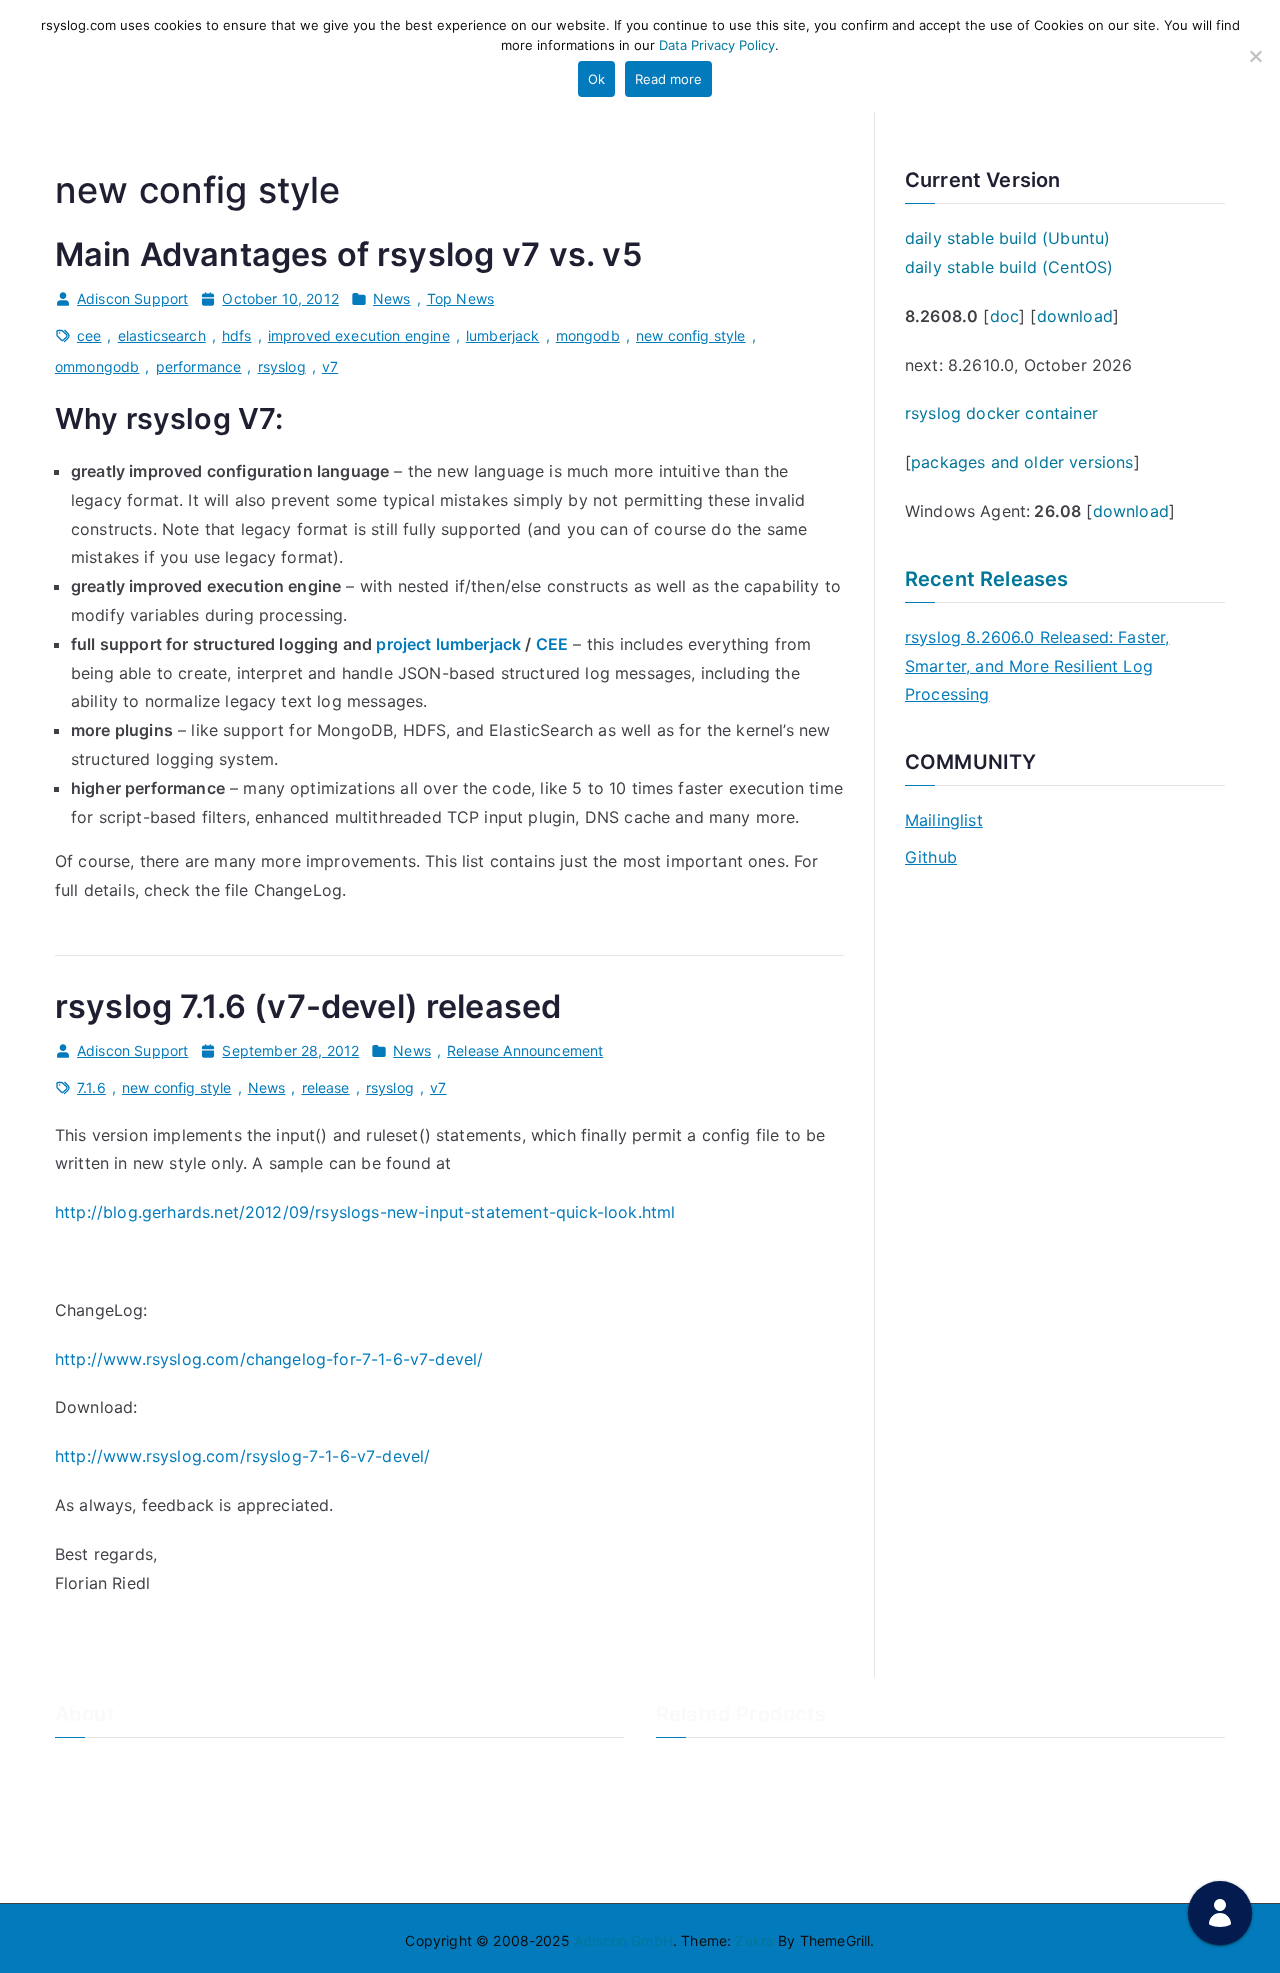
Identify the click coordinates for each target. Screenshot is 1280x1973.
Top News (460, 298)
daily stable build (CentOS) (1009, 267)
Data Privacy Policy (717, 45)
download (1075, 316)
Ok (596, 79)
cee (89, 335)
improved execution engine (359, 335)
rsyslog (282, 366)
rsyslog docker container (1001, 413)
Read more (668, 79)
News (392, 298)
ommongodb (97, 366)
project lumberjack (448, 644)
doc (1004, 316)
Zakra (754, 1940)
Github (931, 857)
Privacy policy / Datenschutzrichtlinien (183, 1833)
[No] (1255, 56)
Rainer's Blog (98, 1866)
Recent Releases (986, 579)
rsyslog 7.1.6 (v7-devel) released (308, 1006)
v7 (330, 366)
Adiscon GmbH (623, 1940)
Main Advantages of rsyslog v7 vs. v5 (348, 254)
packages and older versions (1022, 462)
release (326, 1087)
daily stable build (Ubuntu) (1007, 238)
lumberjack (503, 335)
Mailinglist (944, 820)
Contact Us (92, 1800)
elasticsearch (162, 335)
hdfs (237, 335)
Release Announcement (525, 1050)
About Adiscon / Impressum (147, 1766)
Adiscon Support (132, 298)
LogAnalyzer (698, 1766)
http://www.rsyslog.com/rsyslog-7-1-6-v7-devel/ (242, 1456)
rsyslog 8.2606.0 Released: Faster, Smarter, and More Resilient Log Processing (1037, 666)
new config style (691, 335)
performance (199, 366)
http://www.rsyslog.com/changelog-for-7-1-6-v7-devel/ (269, 1359)
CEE (552, 644)
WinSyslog (690, 1800)
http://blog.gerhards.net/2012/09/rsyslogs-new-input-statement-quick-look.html (365, 1212)
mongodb (588, 335)
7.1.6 (91, 1087)
